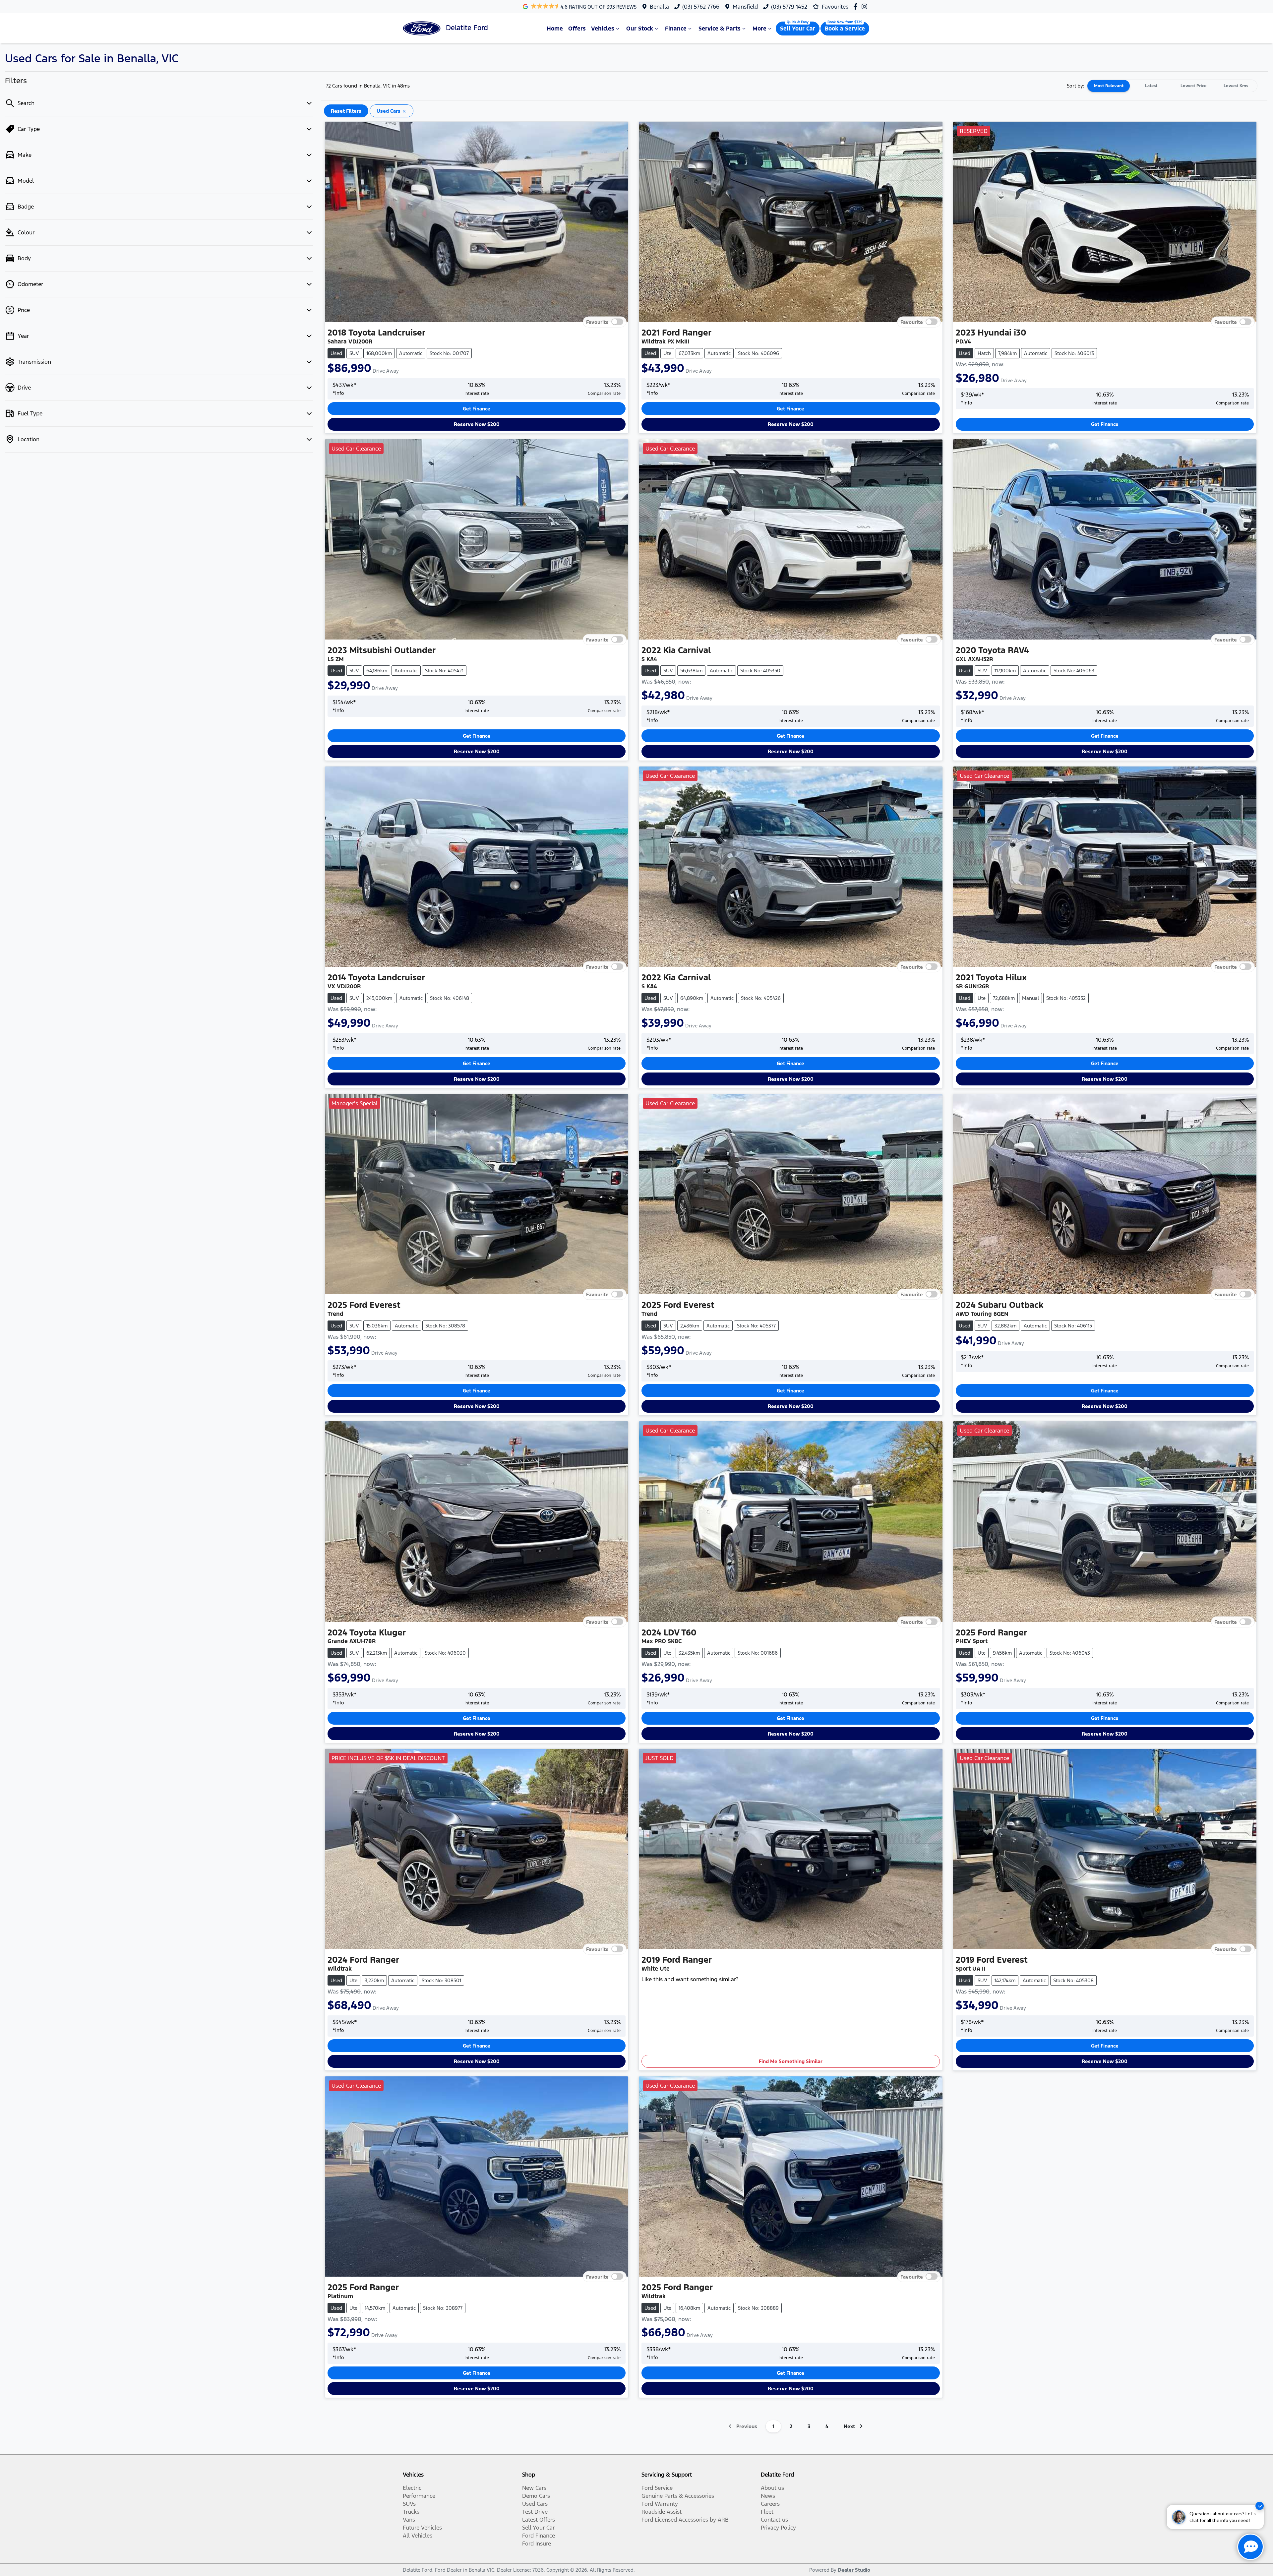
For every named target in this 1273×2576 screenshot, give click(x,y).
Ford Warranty (660, 2504)
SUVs (409, 2504)
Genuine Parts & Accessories (678, 2496)
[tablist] (1172, 86)
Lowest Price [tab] (1193, 86)
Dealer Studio (854, 2570)
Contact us (774, 2520)
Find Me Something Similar (791, 2061)
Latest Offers (539, 2520)
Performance (419, 2496)
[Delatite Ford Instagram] (866, 6)
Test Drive (535, 2512)
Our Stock (640, 29)
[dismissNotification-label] (1260, 2506)
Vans (409, 2520)
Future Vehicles (422, 2528)
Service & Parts (720, 29)
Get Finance (477, 409)
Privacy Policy (778, 2528)
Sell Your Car (798, 29)
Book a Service (845, 29)
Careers (770, 2504)
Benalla (659, 7)
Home (555, 29)
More (759, 29)
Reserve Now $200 (477, 424)
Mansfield (745, 7)
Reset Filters (346, 111)
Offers (577, 29)
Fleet (767, 2512)
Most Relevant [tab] (1109, 86)
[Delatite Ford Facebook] (857, 6)
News (768, 2496)
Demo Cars (536, 2496)
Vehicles (603, 29)
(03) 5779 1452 (789, 7)
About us (772, 2488)
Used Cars (535, 2504)
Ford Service (657, 2488)
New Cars (534, 2488)
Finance (676, 29)
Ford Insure (537, 2544)
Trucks (411, 2512)
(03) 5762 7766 (701, 7)
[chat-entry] (1250, 2547)
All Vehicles (418, 2536)
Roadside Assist (662, 2512)
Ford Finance (539, 2536)
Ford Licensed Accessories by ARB (685, 2520)
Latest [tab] (1151, 86)
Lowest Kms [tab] (1236, 86)
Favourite (597, 322)
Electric (412, 2488)
